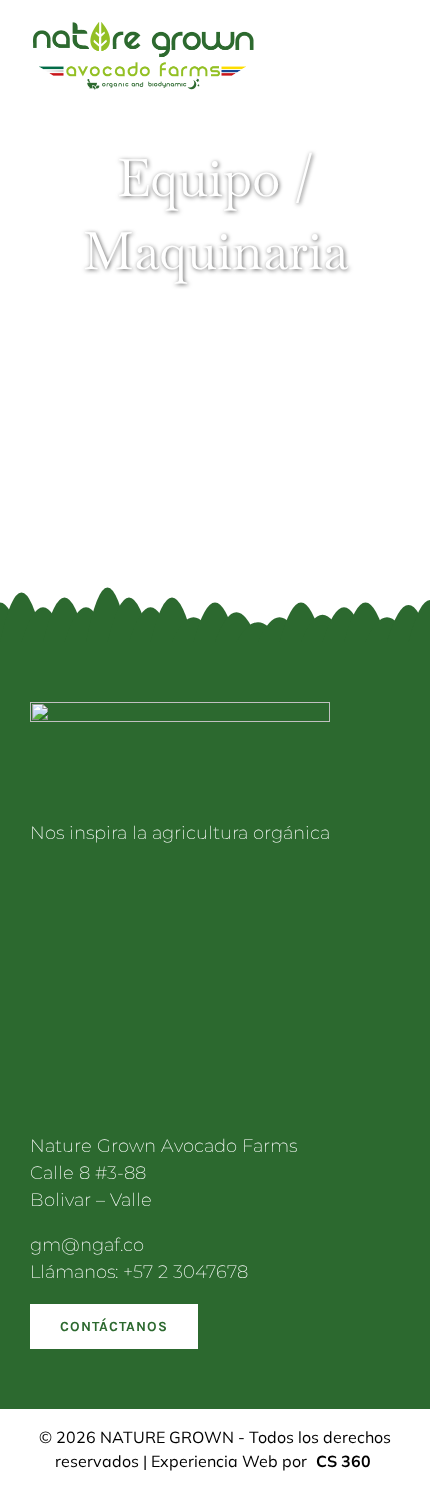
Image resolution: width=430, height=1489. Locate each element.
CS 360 (343, 1461)
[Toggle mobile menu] (392, 49)
